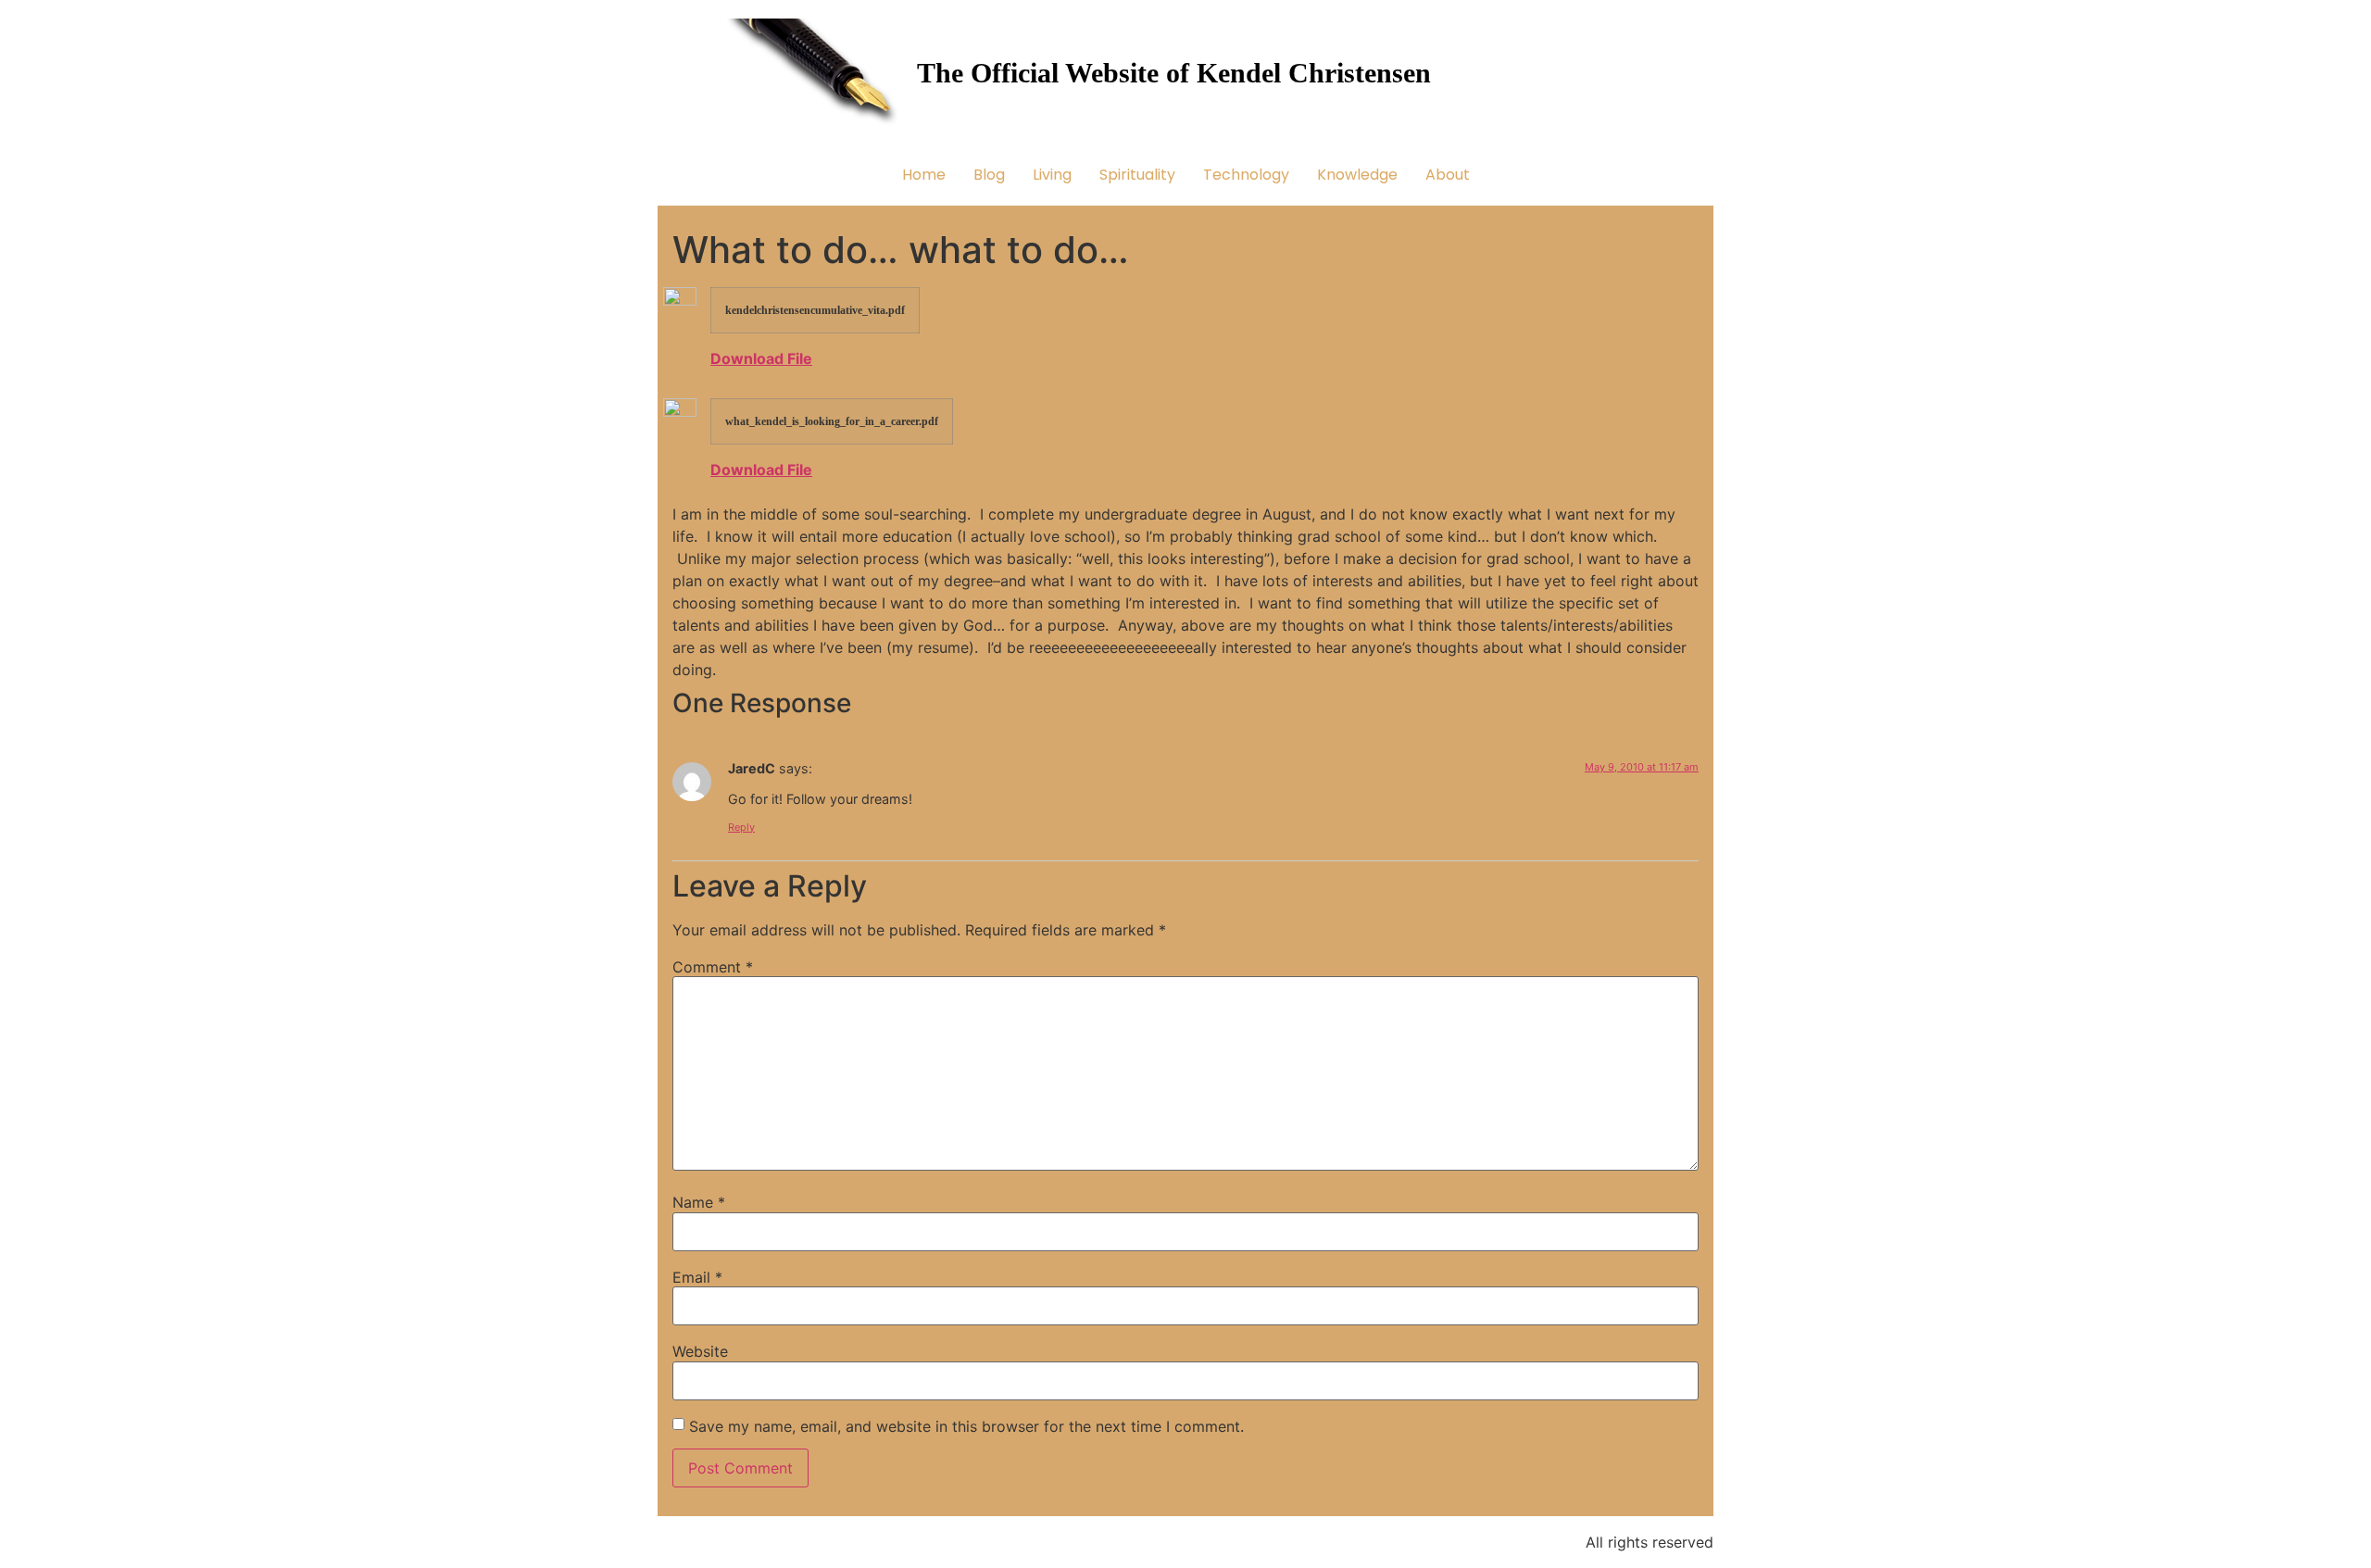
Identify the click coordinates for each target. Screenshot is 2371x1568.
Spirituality (1137, 175)
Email (697, 1277)
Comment (713, 967)
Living (1052, 175)
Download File (761, 358)
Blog (989, 175)
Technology (1246, 175)
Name (699, 1202)
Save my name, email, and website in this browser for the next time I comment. (966, 1426)
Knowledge (1357, 175)
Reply (741, 827)
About (1448, 175)
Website (700, 1351)
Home (924, 175)
